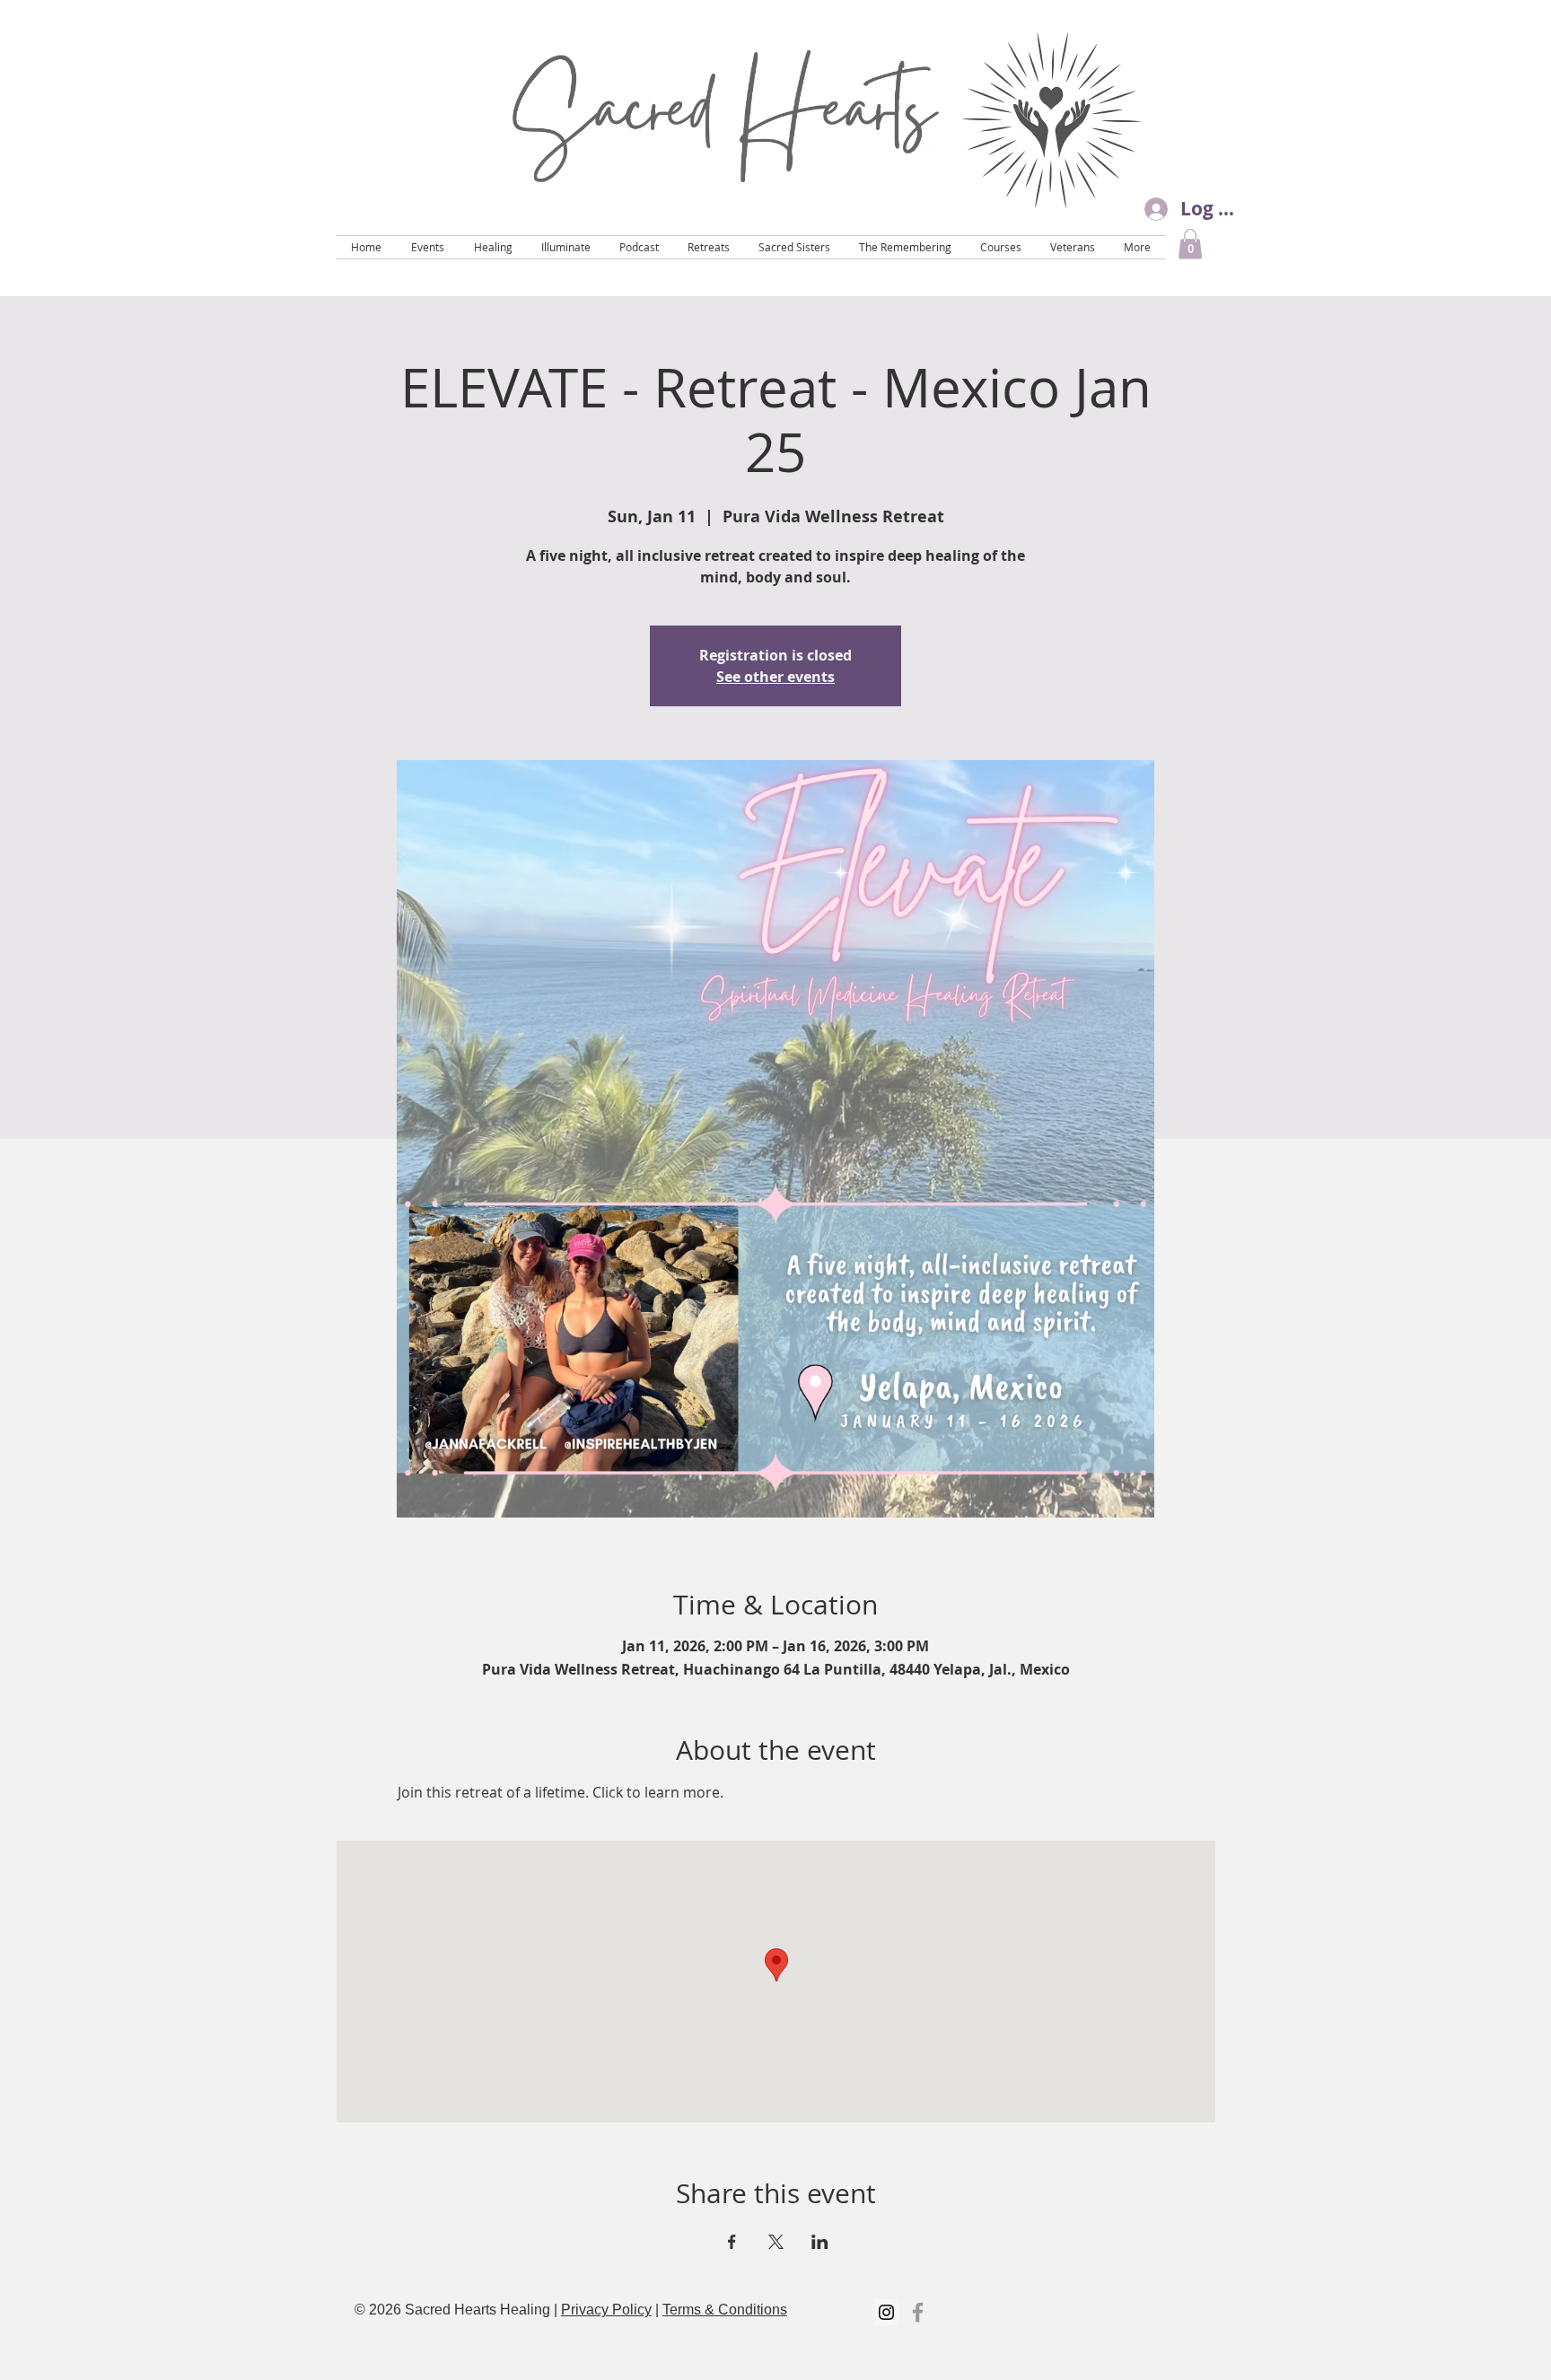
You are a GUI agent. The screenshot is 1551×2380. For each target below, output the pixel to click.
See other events (775, 677)
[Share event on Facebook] (732, 2242)
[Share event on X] (776, 2242)
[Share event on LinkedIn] (820, 2242)
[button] (1190, 244)
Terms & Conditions (725, 2310)
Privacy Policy (606, 2310)
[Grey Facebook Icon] (918, 2312)
